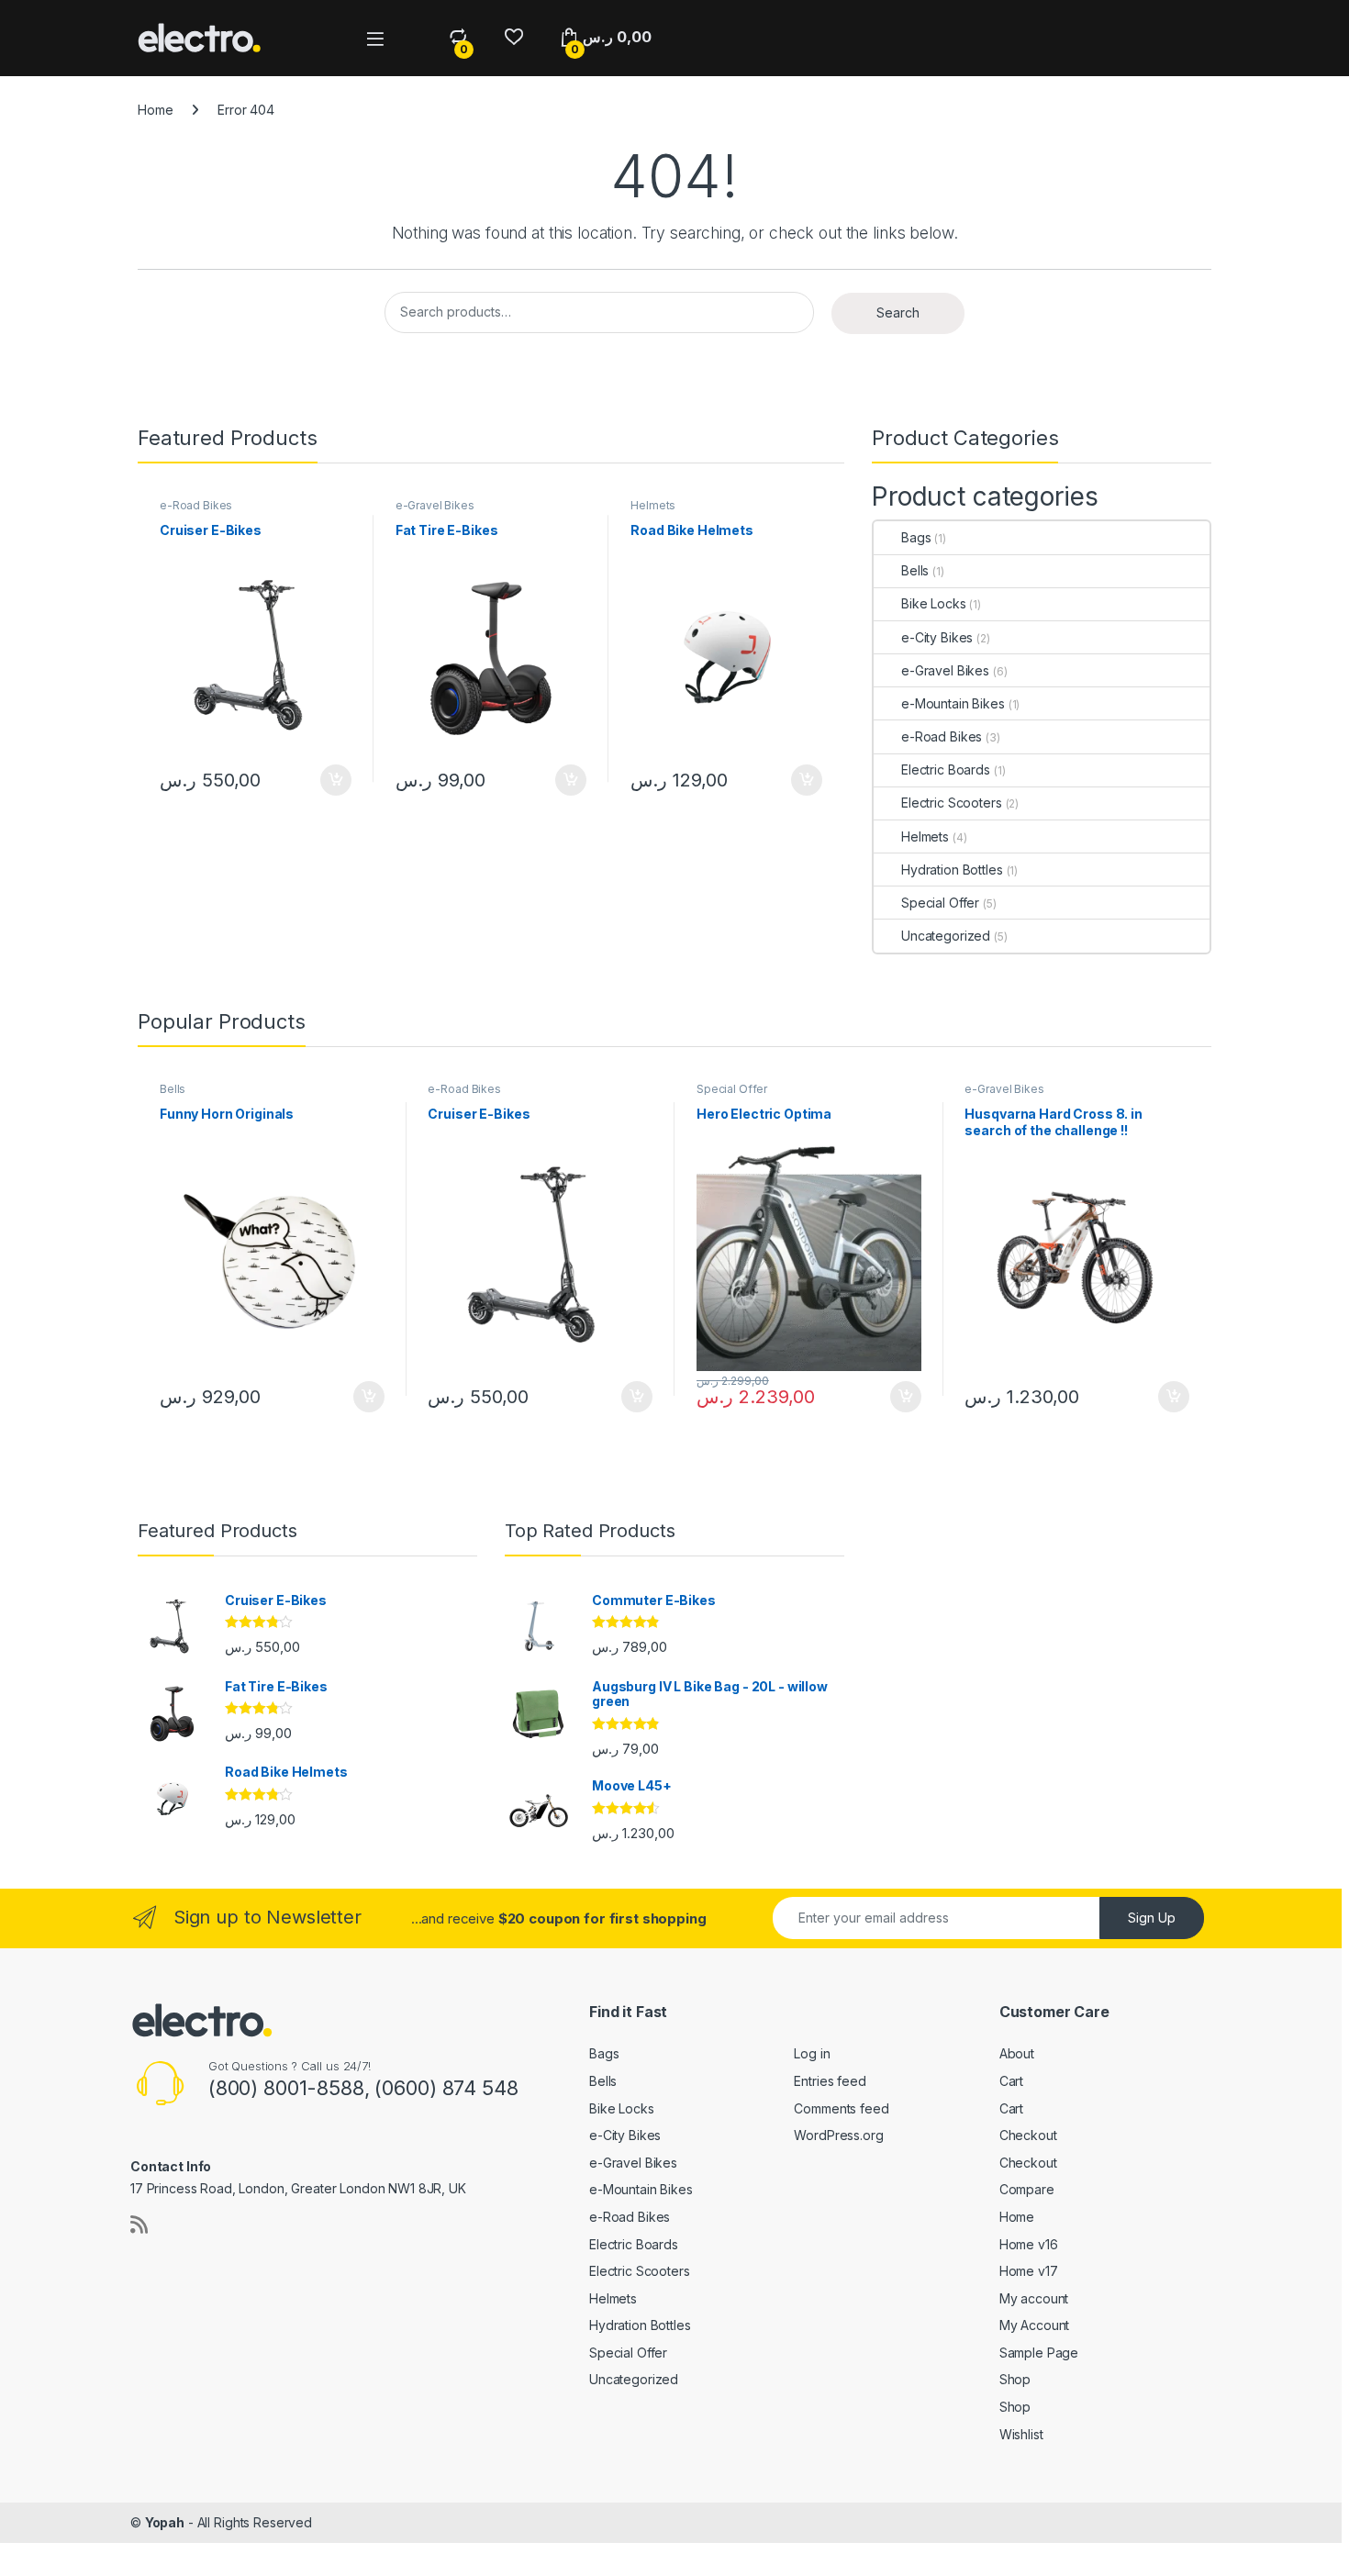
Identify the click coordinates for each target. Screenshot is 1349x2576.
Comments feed (841, 2108)
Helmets (653, 505)
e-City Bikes (937, 637)
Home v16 (1029, 2244)
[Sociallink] (139, 2225)
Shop (1015, 2379)
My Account (1035, 2325)
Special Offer (940, 903)
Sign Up (1152, 1918)
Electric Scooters (952, 803)
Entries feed (830, 2081)
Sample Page (1039, 2353)
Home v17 (1029, 2271)
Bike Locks (934, 603)
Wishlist (1021, 2434)
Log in (812, 2053)
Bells (915, 570)
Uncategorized (946, 936)
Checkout (1028, 2135)
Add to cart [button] (336, 780)
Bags (916, 537)
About (1017, 2053)
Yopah (165, 2522)
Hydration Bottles (952, 870)
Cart (1011, 2081)
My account (1034, 2298)
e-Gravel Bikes (435, 505)
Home (155, 110)
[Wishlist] (513, 37)
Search (898, 312)
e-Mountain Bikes (953, 703)
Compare (1027, 2189)
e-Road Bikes (196, 505)
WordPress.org (838, 2135)
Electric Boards (946, 769)
